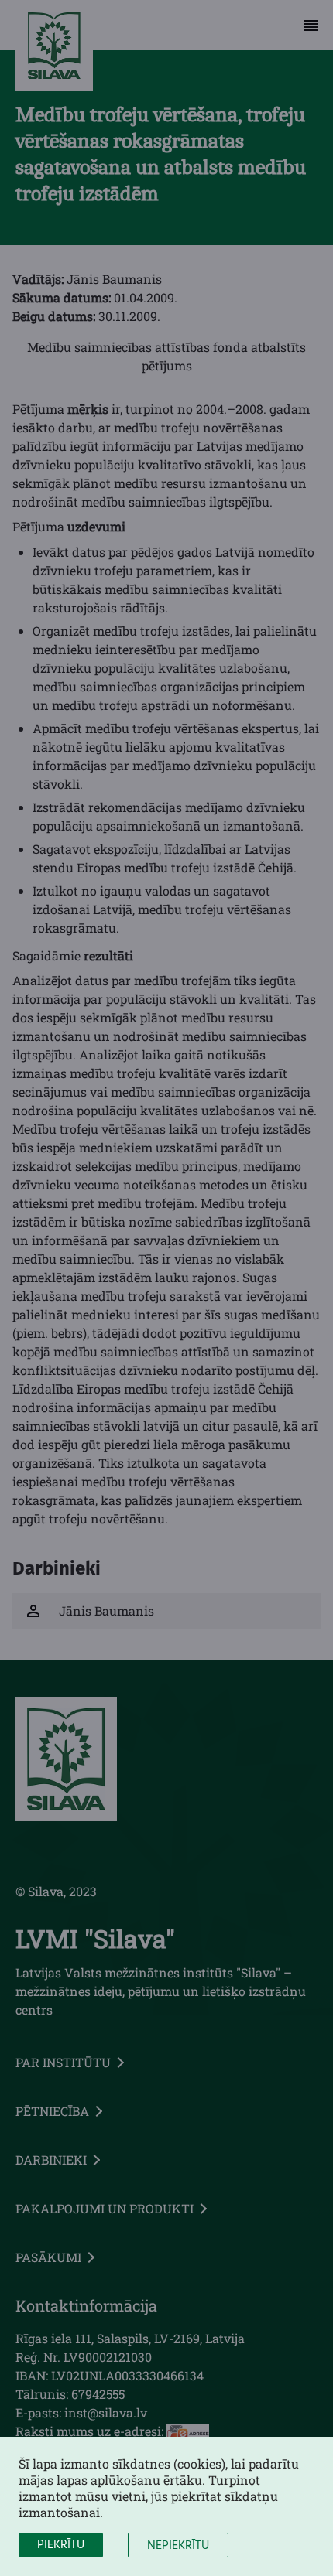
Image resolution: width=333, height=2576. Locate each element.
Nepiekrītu (178, 2546)
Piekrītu (61, 2545)
